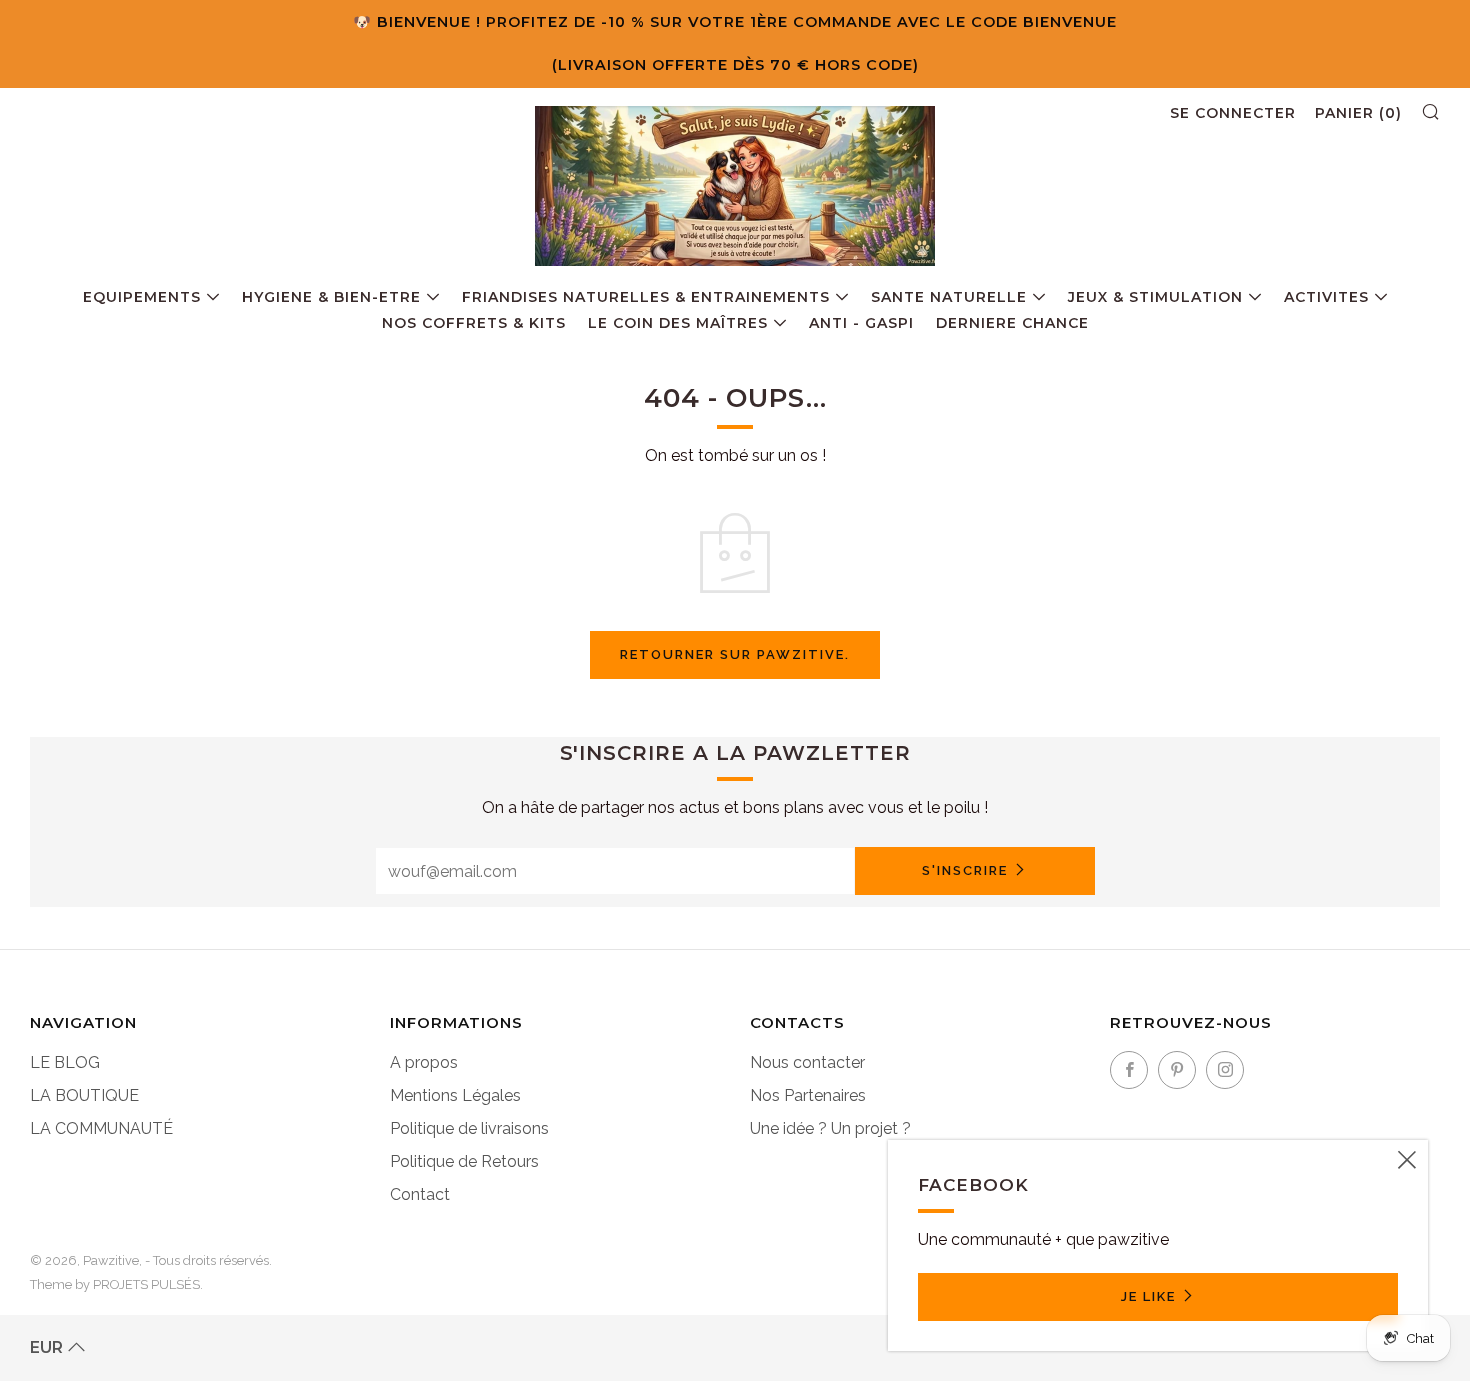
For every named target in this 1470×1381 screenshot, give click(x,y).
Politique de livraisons (469, 1128)
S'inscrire (965, 870)
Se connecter (1233, 113)
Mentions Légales (455, 1095)
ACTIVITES (1326, 297)
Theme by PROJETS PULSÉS (115, 1284)
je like (1148, 1296)
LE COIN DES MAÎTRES (678, 323)
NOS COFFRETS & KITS (474, 323)
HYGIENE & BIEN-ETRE (331, 297)
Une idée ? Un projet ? (830, 1128)
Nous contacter (807, 1062)
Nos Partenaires (808, 1095)
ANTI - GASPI (861, 323)
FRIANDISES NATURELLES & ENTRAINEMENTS (646, 297)
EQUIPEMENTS (142, 297)
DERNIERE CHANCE (1012, 323)
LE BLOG (65, 1062)
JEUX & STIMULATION (1155, 297)
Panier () (1358, 113)
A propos (424, 1062)
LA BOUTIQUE (84, 1095)
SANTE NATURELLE (949, 297)
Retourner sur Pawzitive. (735, 654)
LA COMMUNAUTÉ (101, 1128)
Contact (420, 1194)
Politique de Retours (464, 1161)
